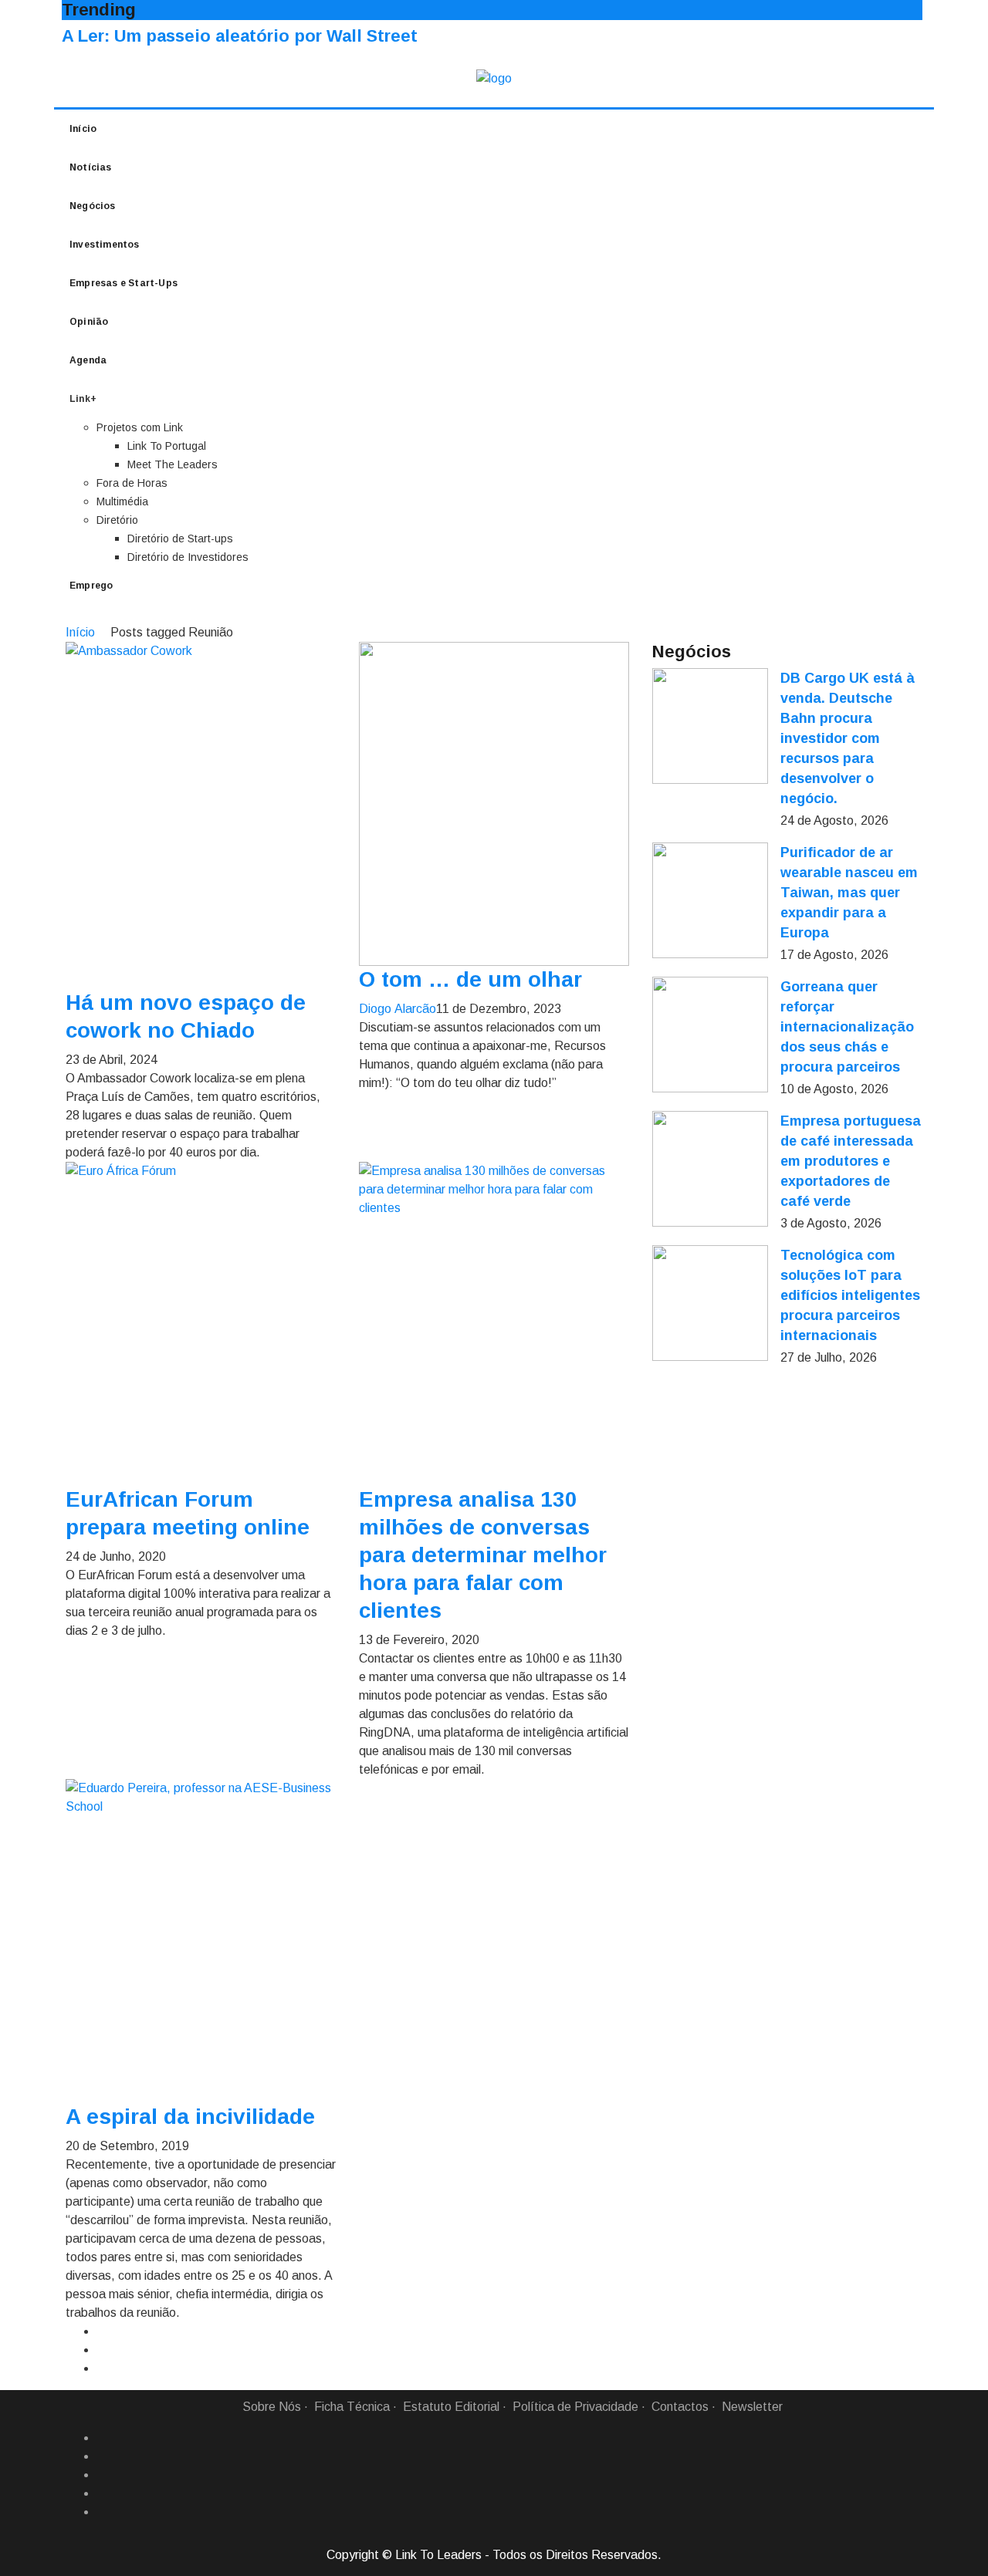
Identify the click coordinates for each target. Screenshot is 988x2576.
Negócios (93, 206)
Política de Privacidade (575, 2407)
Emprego (91, 586)
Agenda (88, 360)
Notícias (91, 167)
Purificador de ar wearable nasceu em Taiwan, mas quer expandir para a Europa (849, 893)
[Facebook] (103, 2438)
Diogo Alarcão (398, 1009)
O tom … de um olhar (470, 979)
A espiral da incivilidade (190, 2117)
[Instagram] (103, 2493)
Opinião (89, 322)
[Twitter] (103, 2475)
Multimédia (122, 501)
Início (83, 129)
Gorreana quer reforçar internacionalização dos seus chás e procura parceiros (847, 1027)
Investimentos (105, 245)
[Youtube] (103, 2512)
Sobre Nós (272, 2407)
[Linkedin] (103, 2456)
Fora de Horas (132, 483)
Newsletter (752, 2407)
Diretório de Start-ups (180, 538)
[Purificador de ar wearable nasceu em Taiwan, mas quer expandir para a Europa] (710, 900)
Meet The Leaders (173, 464)
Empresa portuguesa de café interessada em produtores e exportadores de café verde (851, 1161)
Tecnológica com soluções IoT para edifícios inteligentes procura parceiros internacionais (850, 1295)
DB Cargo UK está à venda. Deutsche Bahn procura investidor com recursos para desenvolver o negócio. (848, 738)
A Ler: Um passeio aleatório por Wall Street (240, 36)
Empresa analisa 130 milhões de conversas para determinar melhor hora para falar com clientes (483, 1555)
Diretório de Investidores (188, 557)
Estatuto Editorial (451, 2407)
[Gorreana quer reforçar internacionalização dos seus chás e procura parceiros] (710, 1035)
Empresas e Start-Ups (123, 283)
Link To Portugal (167, 446)
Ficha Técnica (352, 2407)
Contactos (680, 2407)
